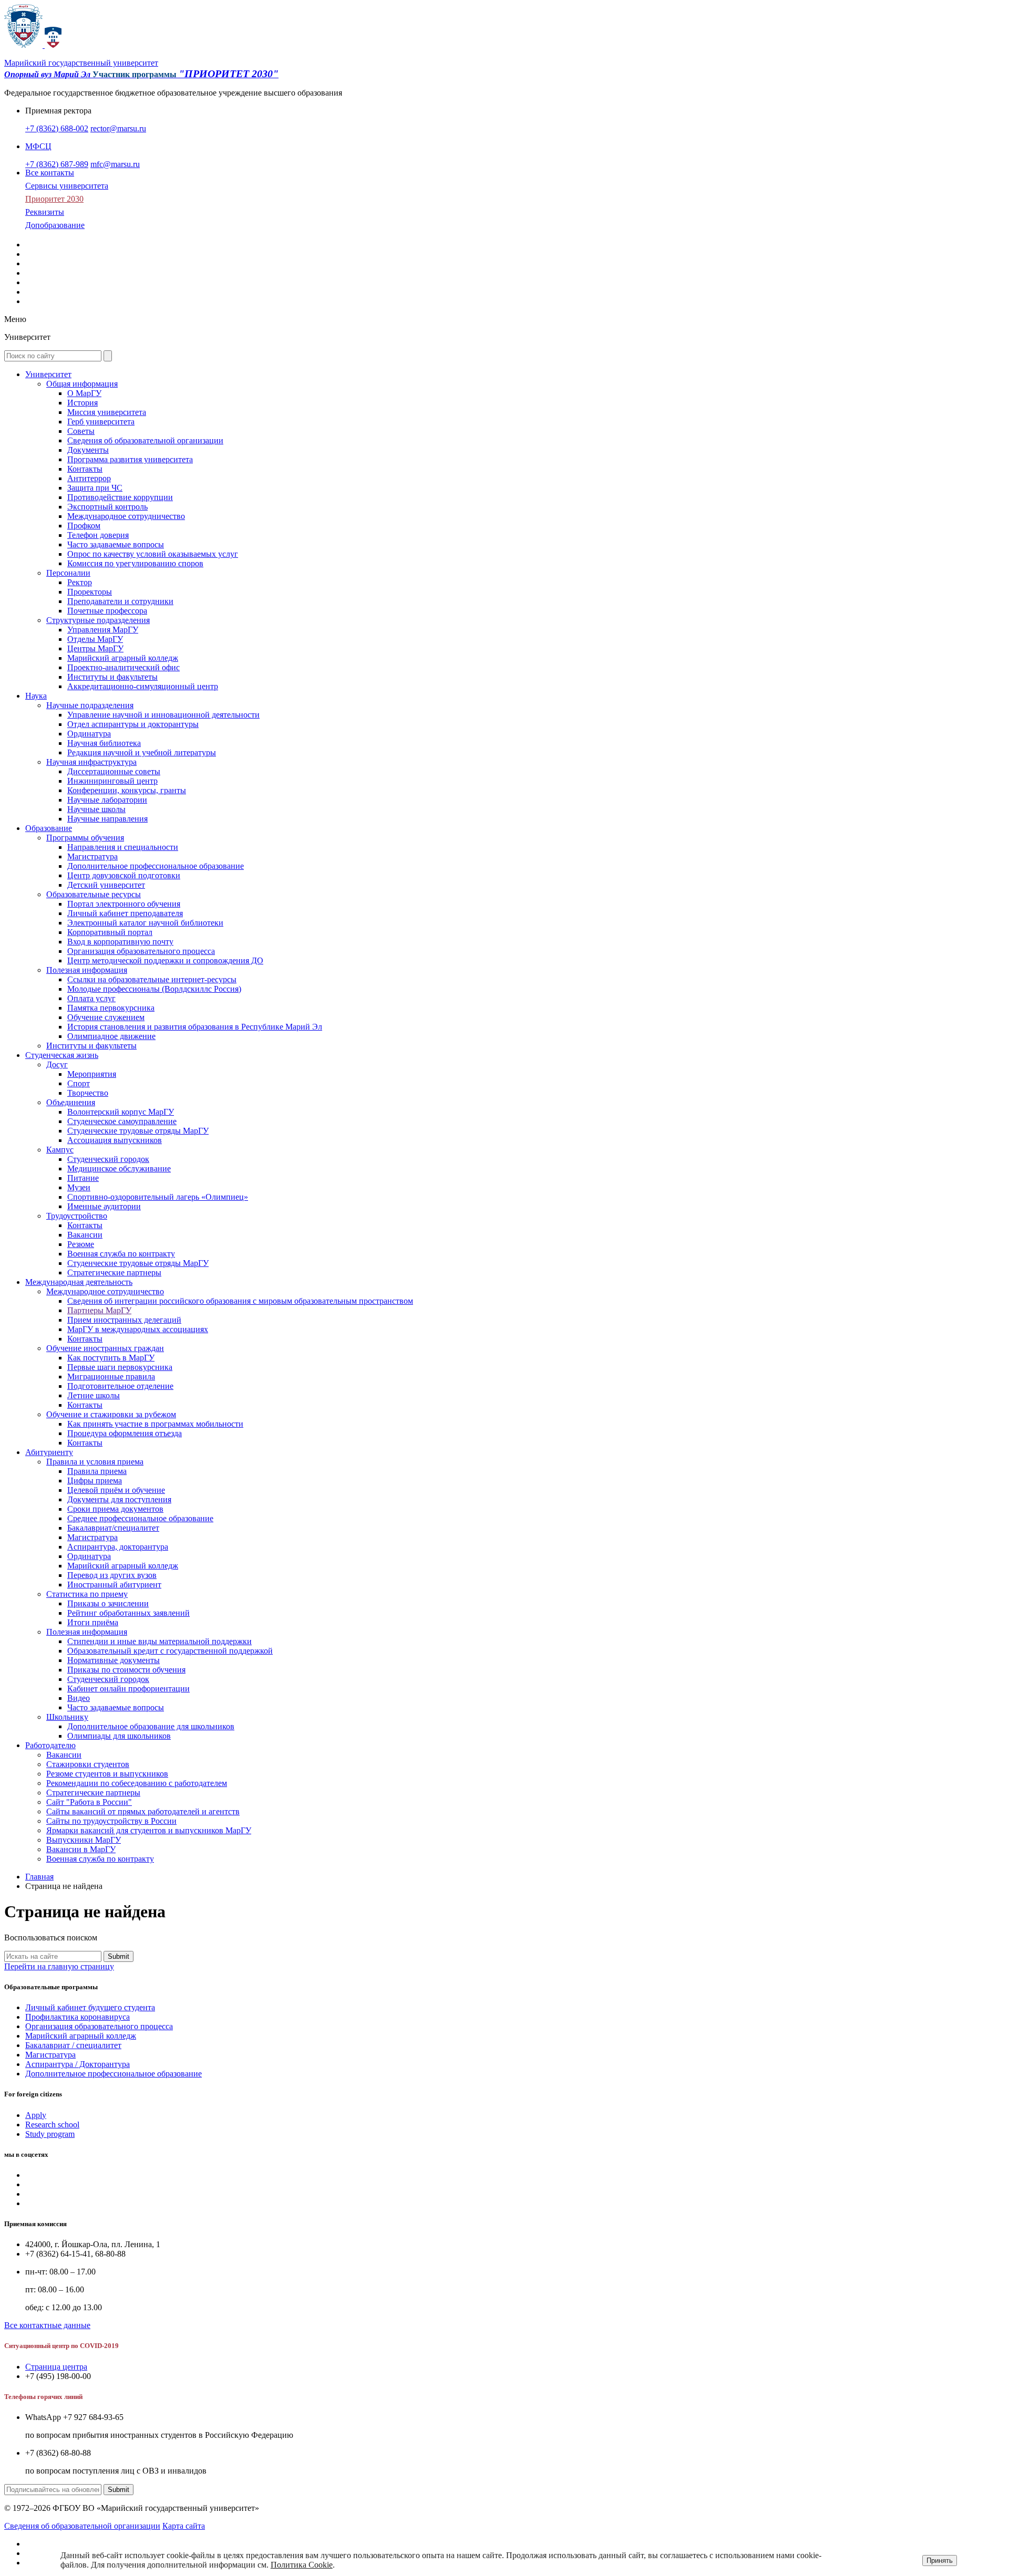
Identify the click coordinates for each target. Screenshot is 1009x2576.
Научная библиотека (104, 743)
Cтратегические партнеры (114, 1273)
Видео (79, 1698)
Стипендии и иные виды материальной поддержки (159, 1641)
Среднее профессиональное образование (140, 1518)
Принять (940, 2561)
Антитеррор (89, 478)
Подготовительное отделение (120, 1386)
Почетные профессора (107, 611)
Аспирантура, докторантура (118, 1547)
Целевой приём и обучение (116, 1490)
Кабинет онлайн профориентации (128, 1689)
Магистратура (92, 856)
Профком (84, 526)
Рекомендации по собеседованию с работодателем (137, 1783)
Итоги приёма (93, 1622)
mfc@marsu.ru (115, 164)
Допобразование (55, 225)
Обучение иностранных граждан (105, 1348)
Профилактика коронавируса (78, 2017)
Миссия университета (107, 412)
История (83, 403)
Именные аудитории (104, 1206)
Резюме (81, 1244)
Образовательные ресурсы (94, 894)
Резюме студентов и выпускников (107, 1774)
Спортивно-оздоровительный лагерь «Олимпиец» (158, 1197)
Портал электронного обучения (124, 904)
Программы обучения (85, 838)
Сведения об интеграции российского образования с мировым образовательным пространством (240, 1301)
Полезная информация (87, 970)
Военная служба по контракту (121, 1254)
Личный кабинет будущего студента (90, 2007)
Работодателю (50, 1745)
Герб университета (101, 422)
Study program (50, 2134)
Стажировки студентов (88, 1764)
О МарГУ (84, 393)
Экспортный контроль (107, 507)
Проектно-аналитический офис (123, 667)
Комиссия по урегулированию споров (135, 563)
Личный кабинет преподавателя (125, 913)
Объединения (71, 1102)
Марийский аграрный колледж (123, 658)
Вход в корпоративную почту (120, 942)
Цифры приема (95, 1481)
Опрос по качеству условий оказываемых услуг (153, 554)
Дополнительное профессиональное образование (156, 866)
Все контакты (50, 173)
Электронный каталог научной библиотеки (145, 923)
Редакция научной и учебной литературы (142, 752)
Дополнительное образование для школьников (151, 1726)
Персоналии (68, 573)
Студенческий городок (108, 1159)
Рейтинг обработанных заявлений (128, 1613)
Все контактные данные (47, 2325)
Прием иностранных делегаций (124, 1320)
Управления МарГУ (103, 630)
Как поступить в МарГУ (111, 1358)
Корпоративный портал (110, 932)
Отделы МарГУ (95, 639)
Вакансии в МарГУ (81, 1849)
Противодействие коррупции (120, 497)
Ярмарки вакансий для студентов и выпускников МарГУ (149, 1830)
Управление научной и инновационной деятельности (163, 715)
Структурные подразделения (98, 620)
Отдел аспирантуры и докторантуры (133, 724)
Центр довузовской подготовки (124, 875)
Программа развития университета (130, 459)
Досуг (57, 1064)
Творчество (88, 1093)
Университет (48, 374)
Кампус (60, 1150)
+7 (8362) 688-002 (57, 128)
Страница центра (56, 2367)
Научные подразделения (90, 705)
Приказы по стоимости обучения (126, 1670)
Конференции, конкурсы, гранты (127, 790)
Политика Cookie (302, 2565)
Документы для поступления (119, 1499)
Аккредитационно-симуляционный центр (143, 686)
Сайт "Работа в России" (89, 1802)
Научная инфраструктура (91, 762)
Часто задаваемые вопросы (116, 544)
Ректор (80, 582)
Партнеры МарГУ (99, 1310)
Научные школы (96, 809)
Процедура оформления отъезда (125, 1433)
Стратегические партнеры (93, 1793)
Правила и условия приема (95, 1462)
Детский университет (106, 885)
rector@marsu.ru (118, 128)
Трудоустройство (77, 1216)
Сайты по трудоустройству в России (111, 1821)
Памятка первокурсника (111, 1008)
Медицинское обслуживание (119, 1168)
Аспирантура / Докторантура (78, 2064)
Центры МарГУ (95, 648)
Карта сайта (184, 2526)
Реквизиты (45, 212)
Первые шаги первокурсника (120, 1367)
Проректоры (90, 592)
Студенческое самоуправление (122, 1121)
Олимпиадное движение (111, 1036)
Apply (36, 2115)
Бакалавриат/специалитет (113, 1528)
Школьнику (67, 1717)
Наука (36, 696)
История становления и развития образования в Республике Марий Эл (195, 1027)
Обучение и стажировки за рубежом (111, 1414)
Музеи (79, 1187)
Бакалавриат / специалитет (73, 2045)
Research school (52, 2125)
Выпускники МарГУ (84, 1840)
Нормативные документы (114, 1660)
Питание (83, 1178)
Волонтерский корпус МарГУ (121, 1112)
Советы (81, 431)
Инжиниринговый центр (112, 781)
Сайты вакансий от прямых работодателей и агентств (143, 1811)
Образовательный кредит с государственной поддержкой (170, 1651)
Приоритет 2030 (54, 199)
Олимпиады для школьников (119, 1736)
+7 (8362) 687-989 (57, 164)
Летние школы (94, 1395)
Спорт (79, 1083)
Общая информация (82, 384)
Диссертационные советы (114, 771)
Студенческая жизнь (62, 1055)
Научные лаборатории (107, 800)
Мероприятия (92, 1074)
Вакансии (85, 1235)
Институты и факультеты (112, 677)
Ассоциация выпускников (115, 1140)
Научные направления (107, 819)
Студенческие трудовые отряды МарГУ (138, 1131)
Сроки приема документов (115, 1509)
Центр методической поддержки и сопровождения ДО (165, 960)
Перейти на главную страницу (59, 1966)
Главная (39, 1877)
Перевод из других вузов (112, 1575)
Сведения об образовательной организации (145, 440)
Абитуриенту (49, 1452)
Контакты (85, 469)
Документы (88, 450)
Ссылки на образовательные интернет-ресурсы (152, 979)
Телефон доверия (98, 535)
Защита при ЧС (95, 488)
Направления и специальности (123, 847)
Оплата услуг (91, 998)
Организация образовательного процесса (141, 951)
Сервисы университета (67, 186)
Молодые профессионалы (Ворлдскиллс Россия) (154, 989)
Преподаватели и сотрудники (120, 601)
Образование (49, 828)
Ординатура (89, 734)
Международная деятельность (79, 1282)
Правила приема (97, 1471)
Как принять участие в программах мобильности (155, 1424)
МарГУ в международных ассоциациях (138, 1329)
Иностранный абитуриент (114, 1585)
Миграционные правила (111, 1377)
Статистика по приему (87, 1594)
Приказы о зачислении (108, 1603)
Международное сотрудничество (126, 516)
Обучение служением (106, 1017)
